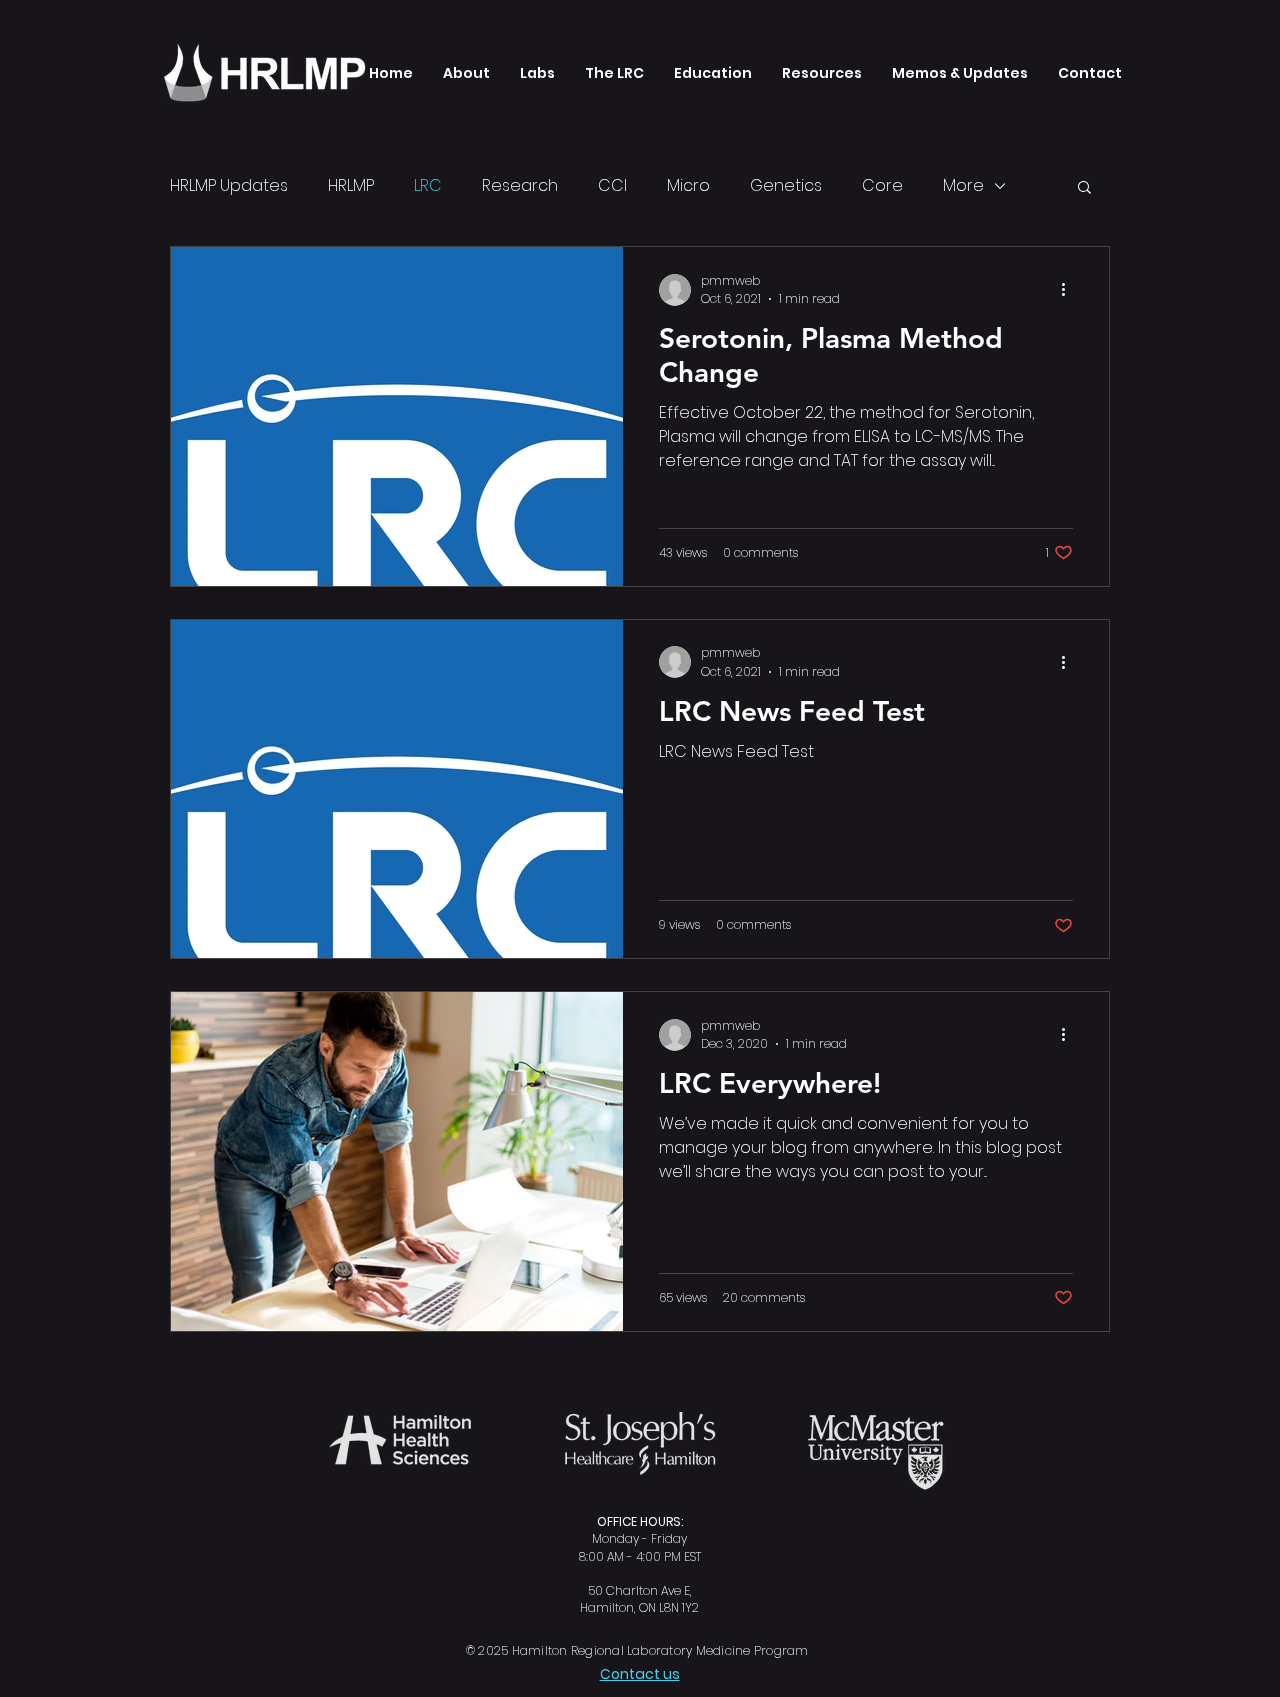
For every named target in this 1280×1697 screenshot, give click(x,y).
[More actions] (1070, 290)
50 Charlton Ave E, (640, 1590)
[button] (537, 73)
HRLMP (351, 185)
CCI (612, 185)
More (963, 185)
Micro (688, 185)
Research (520, 185)
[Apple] (277, 73)
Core (882, 185)
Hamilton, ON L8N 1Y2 (639, 1607)
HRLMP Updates (229, 185)
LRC (428, 185)
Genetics (786, 185)
